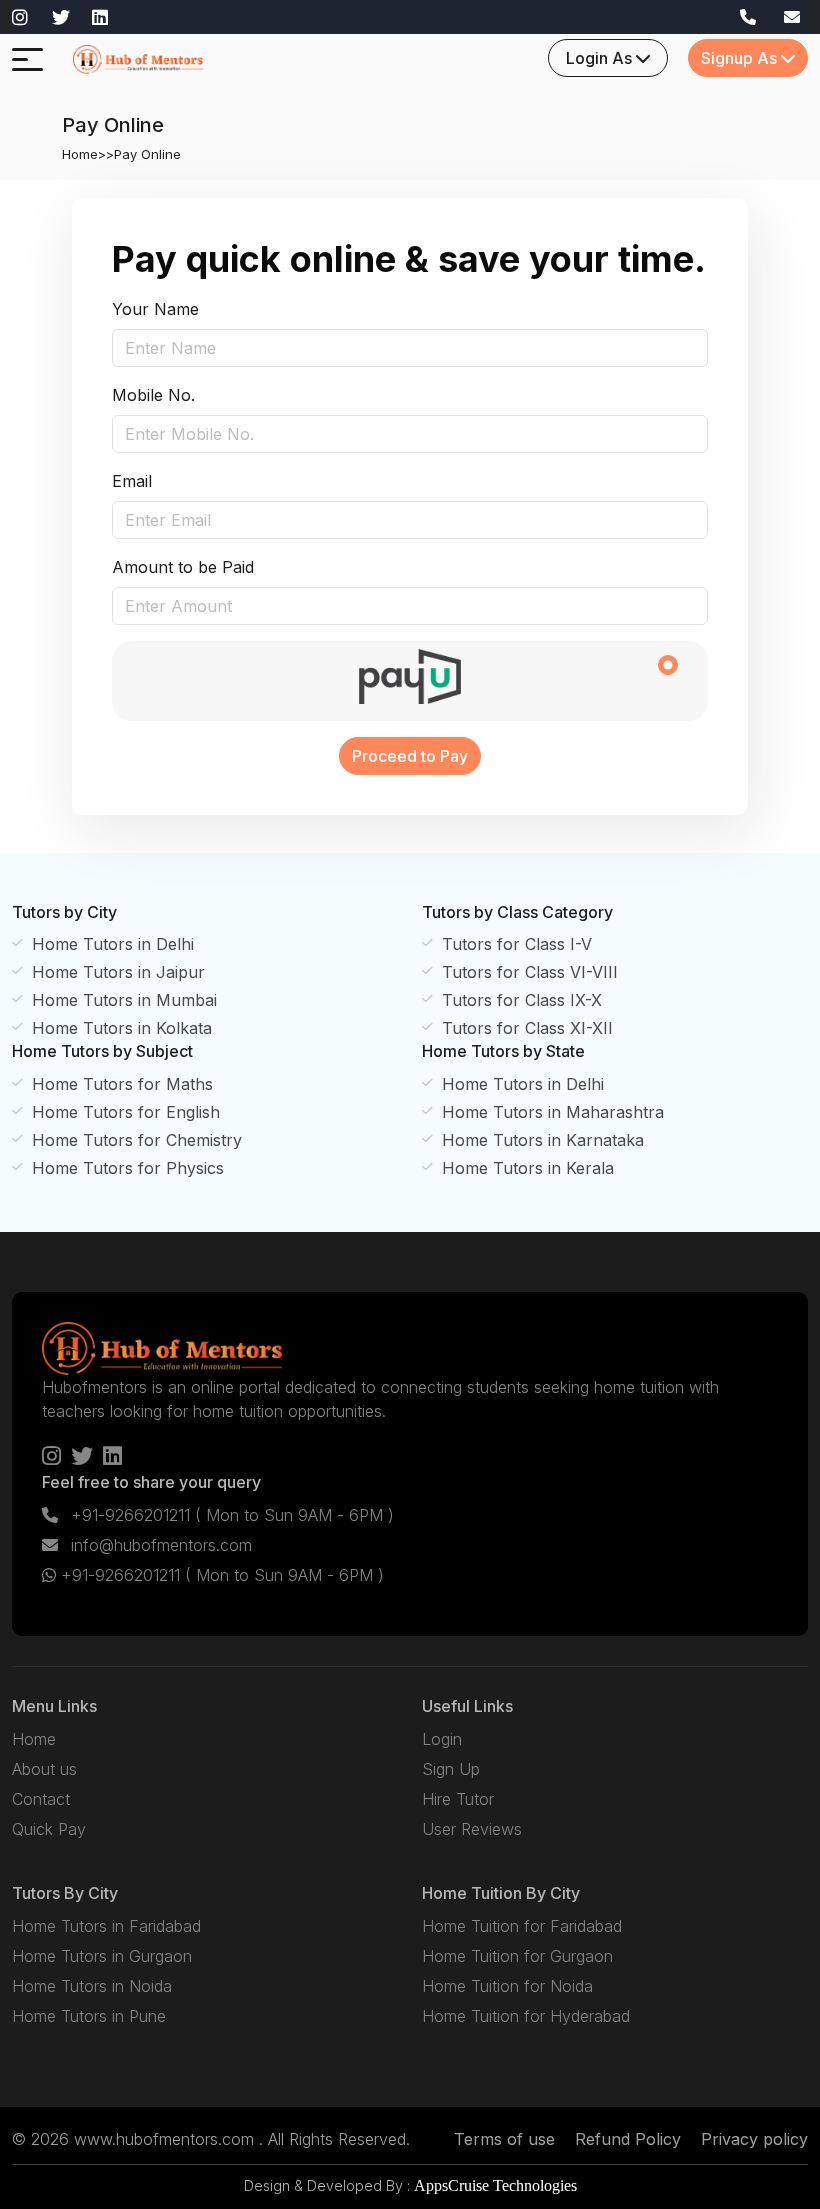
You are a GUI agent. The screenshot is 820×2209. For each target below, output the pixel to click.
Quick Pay (49, 1829)
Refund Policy (628, 2139)
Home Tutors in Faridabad (106, 1926)
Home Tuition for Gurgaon (517, 1956)
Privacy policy (754, 2139)
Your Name (155, 309)
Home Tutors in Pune (89, 2016)
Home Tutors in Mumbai (124, 1000)
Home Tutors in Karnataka (543, 1140)
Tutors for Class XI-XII (527, 1028)
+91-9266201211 (230, 1515)
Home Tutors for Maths (122, 1084)
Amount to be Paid (183, 567)
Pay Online (147, 154)
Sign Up (451, 1769)
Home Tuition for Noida (507, 1986)
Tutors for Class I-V (517, 944)
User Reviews (472, 1829)
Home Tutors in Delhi (113, 944)
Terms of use (504, 2139)
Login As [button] (601, 58)
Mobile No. (153, 395)
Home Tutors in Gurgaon (102, 1956)
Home (80, 154)
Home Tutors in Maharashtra (553, 1112)
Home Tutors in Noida (92, 1986)
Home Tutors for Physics (128, 1168)
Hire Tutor (458, 1799)
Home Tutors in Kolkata (122, 1028)
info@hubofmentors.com (159, 1545)
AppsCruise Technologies (495, 2185)
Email (132, 481)
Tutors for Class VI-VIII (530, 972)
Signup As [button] (741, 58)
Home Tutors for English (126, 1112)
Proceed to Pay (410, 756)
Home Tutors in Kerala (528, 1168)
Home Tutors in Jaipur (118, 972)
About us (44, 1769)
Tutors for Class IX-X (522, 1000)
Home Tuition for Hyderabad (526, 2016)
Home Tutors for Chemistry (137, 1140)
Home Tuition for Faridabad (522, 1926)
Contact (41, 1799)
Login (442, 1739)
